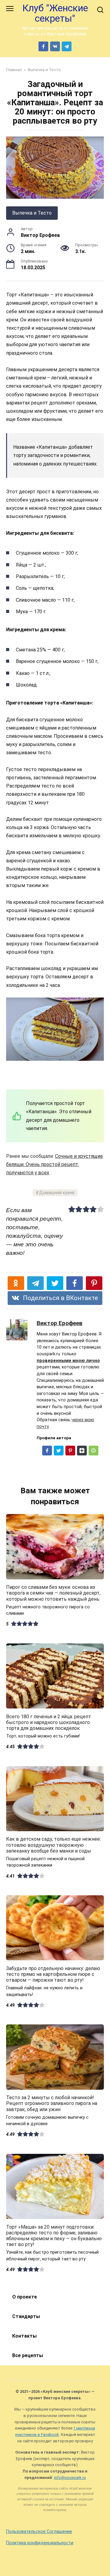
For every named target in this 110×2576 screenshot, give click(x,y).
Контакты (24, 2336)
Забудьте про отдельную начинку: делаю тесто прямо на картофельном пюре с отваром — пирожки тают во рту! (53, 1974)
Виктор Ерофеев (60, 1323)
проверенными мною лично (68, 1361)
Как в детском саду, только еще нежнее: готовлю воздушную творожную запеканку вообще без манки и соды (53, 1845)
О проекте (25, 2297)
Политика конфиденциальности (40, 2543)
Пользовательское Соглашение (39, 2532)
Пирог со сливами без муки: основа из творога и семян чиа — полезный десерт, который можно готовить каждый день (53, 1593)
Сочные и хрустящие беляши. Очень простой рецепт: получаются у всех (55, 1164)
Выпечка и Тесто (32, 213)
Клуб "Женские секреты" (55, 13)
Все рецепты (28, 2355)
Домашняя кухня (57, 1193)
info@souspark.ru (70, 2478)
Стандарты (26, 2316)
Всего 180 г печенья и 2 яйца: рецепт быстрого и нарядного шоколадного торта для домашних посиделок (49, 1722)
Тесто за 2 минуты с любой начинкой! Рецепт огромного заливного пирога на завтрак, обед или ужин (52, 2103)
